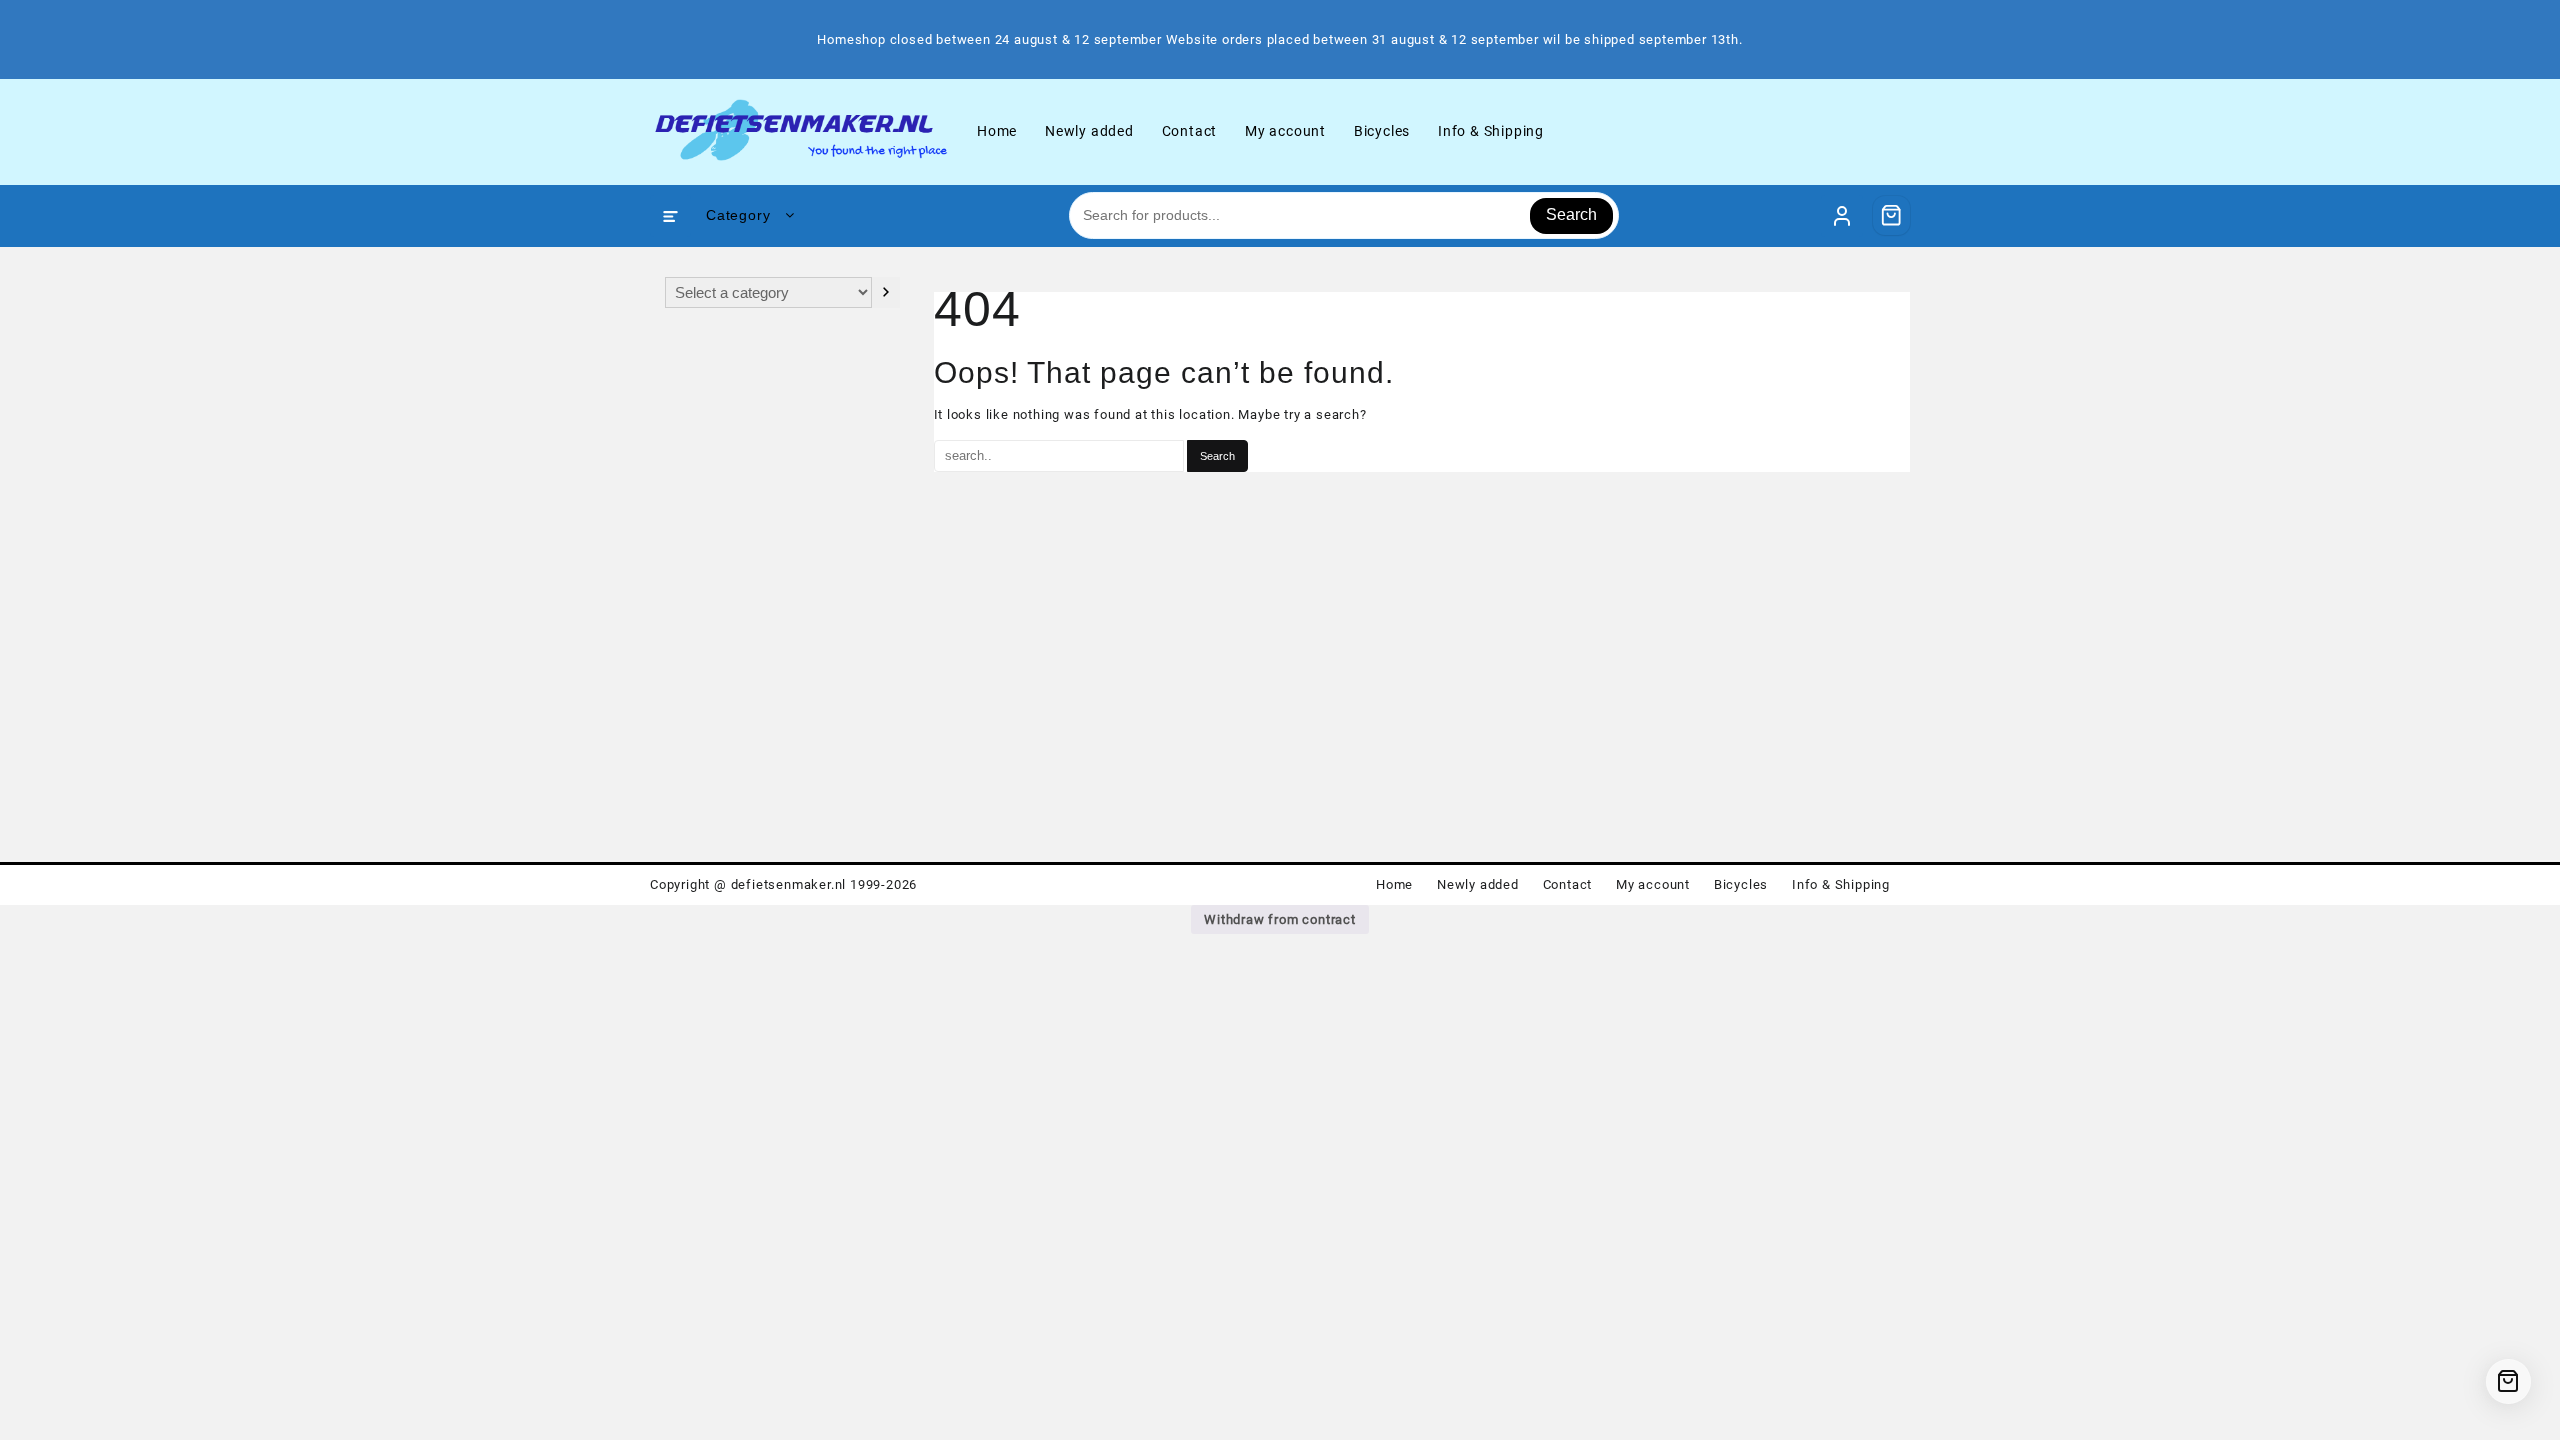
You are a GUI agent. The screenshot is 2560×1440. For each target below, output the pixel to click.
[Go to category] (885, 292)
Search (1571, 214)
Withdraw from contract (1280, 919)
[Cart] (1892, 215)
